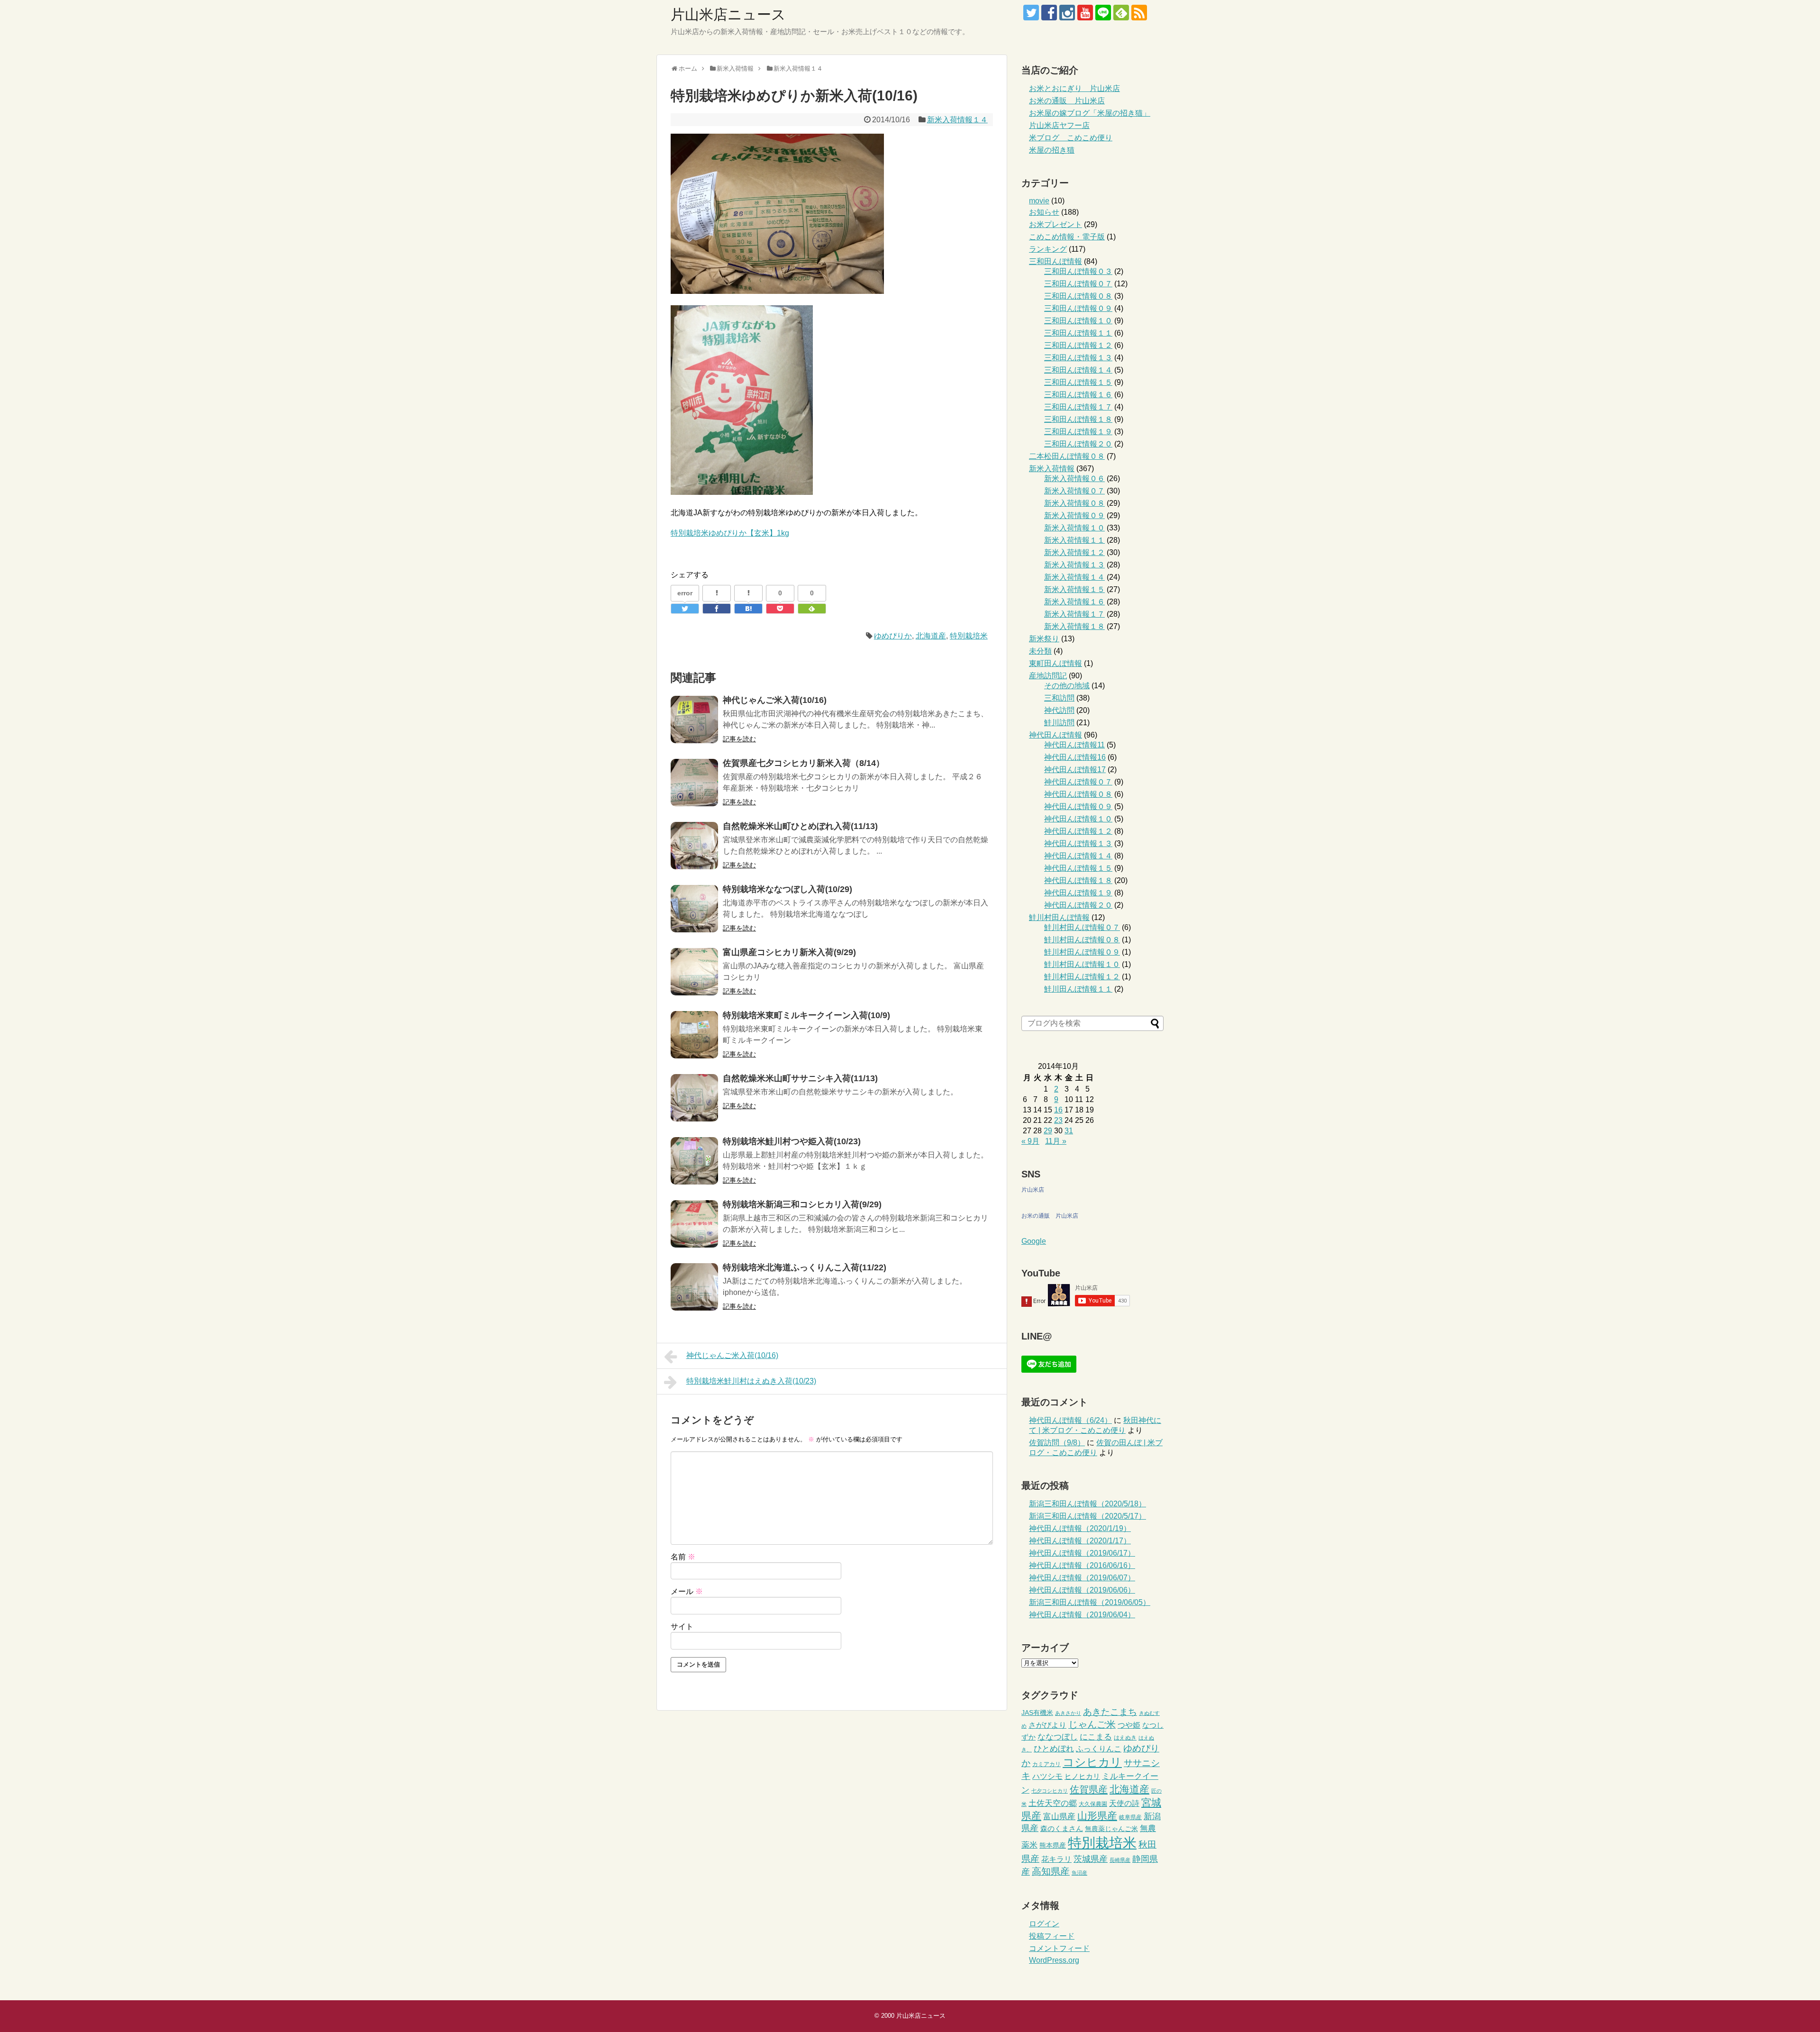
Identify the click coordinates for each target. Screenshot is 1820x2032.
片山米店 (1033, 1190)
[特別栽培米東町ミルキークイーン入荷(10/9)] (694, 1035)
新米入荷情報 (1052, 469)
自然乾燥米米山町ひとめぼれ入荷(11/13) (800, 826)
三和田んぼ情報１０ (1078, 321)
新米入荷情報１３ (1074, 565)
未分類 (1040, 651)
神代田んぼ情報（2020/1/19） (1080, 1528)
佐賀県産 (1089, 1789)
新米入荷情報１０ (1074, 528)
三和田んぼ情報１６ (1078, 395)
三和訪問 (1059, 698)
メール (687, 1591)
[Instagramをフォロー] (1067, 13)
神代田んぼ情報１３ (1078, 843)
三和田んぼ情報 (1056, 261)
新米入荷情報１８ (1074, 626)
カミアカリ (1046, 1764)
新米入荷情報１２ (1074, 552)
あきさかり (1068, 1713)
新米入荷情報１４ (957, 120)
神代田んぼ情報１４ (1078, 856)
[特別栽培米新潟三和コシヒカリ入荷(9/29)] (694, 1224)
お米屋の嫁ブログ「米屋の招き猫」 (1090, 113)
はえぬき (1125, 1738)
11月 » (1056, 1141)
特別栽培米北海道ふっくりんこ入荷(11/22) (805, 1267)
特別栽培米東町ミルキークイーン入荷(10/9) (806, 1015)
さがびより (1047, 1725)
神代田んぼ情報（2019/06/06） (1082, 1590)
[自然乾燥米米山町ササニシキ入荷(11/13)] (694, 1098)
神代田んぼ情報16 (1075, 757)
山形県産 (1097, 1816)
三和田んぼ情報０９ (1078, 308)
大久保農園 (1093, 1804)
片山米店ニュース (728, 14)
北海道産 (931, 636)
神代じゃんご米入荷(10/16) (775, 700)
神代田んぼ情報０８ (1078, 794)
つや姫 (1129, 1725)
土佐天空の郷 (1053, 1803)
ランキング (1048, 249)
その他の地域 (1067, 686)
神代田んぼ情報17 (1075, 770)
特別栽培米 (969, 636)
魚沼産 (1079, 1873)
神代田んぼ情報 (1056, 735)
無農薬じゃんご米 (1111, 1829)
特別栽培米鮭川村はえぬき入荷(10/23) (751, 1381)
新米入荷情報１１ (1074, 540)
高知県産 (1051, 1871)
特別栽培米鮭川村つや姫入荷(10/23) (792, 1141)
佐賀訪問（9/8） (1057, 1443)
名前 (683, 1557)
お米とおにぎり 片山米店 (1074, 88)
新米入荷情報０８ (1074, 503)
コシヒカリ (1092, 1762)
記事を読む (739, 739)
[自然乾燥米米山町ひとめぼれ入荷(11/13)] (694, 846)
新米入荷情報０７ (1074, 491)
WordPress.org (1054, 1960)
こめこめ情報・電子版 (1067, 237)
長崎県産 (1120, 1860)
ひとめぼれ (1054, 1749)
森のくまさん (1062, 1828)
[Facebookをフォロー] (1049, 13)
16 (1058, 1110)
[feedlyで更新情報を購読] (1121, 13)
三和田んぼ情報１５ (1078, 382)
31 (1069, 1131)
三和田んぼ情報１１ (1078, 333)
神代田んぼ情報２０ (1078, 905)
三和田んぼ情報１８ (1078, 419)
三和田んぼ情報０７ (1078, 284)
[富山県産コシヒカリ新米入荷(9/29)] (694, 972)
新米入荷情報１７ (1074, 614)
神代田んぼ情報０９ (1078, 806)
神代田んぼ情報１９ (1078, 893)
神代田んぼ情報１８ (1078, 880)
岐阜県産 (1130, 1817)
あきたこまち (1110, 1712)
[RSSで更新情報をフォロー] (1139, 13)
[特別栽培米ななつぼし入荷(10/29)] (694, 909)
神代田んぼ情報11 (1074, 745)
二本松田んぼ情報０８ (1067, 456)
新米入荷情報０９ (1074, 515)
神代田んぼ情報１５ (1078, 868)
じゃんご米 (1092, 1724)
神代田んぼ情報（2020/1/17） (1080, 1541)
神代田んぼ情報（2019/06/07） (1082, 1578)
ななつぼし (1058, 1737)
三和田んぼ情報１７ (1078, 407)
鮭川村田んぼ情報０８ (1082, 940)
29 (1048, 1131)
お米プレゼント (1056, 224)
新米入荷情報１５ (1074, 589)
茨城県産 (1091, 1859)
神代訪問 (1059, 710)
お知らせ (1044, 212)
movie (1039, 201)
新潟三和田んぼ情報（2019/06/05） (1090, 1602)
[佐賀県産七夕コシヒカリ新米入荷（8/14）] (694, 783)
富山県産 (1059, 1816)
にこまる (1096, 1737)
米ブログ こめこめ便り (1071, 138)
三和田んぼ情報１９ (1078, 432)
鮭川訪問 (1059, 723)
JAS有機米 (1037, 1713)
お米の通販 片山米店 (1067, 101)
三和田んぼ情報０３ (1078, 271)
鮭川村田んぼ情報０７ (1082, 927)
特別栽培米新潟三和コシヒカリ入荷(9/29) (802, 1204)
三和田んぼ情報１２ (1078, 345)
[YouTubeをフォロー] (1085, 13)
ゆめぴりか (893, 636)
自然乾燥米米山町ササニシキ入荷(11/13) (800, 1078)
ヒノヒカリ (1082, 1776)
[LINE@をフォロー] (1103, 13)
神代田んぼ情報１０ (1078, 819)
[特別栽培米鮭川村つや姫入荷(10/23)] (694, 1161)
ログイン (1044, 1924)
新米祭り (1044, 639)
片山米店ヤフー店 (1059, 125)
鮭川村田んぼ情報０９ (1082, 952)
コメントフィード (1059, 1948)
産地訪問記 (1048, 676)
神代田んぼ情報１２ (1078, 831)
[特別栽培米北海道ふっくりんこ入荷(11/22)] (694, 1287)
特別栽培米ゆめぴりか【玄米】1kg (730, 533)
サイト (682, 1627)
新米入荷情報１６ (1074, 602)
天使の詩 (1124, 1803)
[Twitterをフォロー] (1031, 13)
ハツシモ (1047, 1776)
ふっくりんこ (1099, 1749)
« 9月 (1030, 1141)
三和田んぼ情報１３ (1078, 358)
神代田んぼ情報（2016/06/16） (1082, 1565)
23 (1058, 1120)
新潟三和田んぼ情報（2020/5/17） (1087, 1516)
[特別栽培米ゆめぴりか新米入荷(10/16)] (748, 609)
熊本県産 (1053, 1845)
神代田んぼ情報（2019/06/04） (1082, 1615)
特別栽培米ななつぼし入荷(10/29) (787, 889)
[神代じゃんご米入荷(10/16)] (694, 720)
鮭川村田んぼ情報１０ (1082, 964)
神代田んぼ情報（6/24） (1070, 1420)
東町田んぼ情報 (1056, 663)
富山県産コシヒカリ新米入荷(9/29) (789, 952)
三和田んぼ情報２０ (1078, 444)
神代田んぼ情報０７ (1078, 782)
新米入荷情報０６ (1074, 478)
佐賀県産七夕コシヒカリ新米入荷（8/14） (804, 763)
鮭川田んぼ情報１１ (1078, 989)
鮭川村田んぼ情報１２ (1082, 977)
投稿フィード (1052, 1936)
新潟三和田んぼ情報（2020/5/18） (1087, 1504)
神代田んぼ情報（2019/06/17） (1082, 1553)
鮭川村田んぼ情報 (1059, 917)
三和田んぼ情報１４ (1078, 370)
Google (1034, 1241)
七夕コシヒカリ (1050, 1791)
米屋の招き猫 (1052, 150)
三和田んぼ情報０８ (1078, 296)
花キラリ (1056, 1859)
